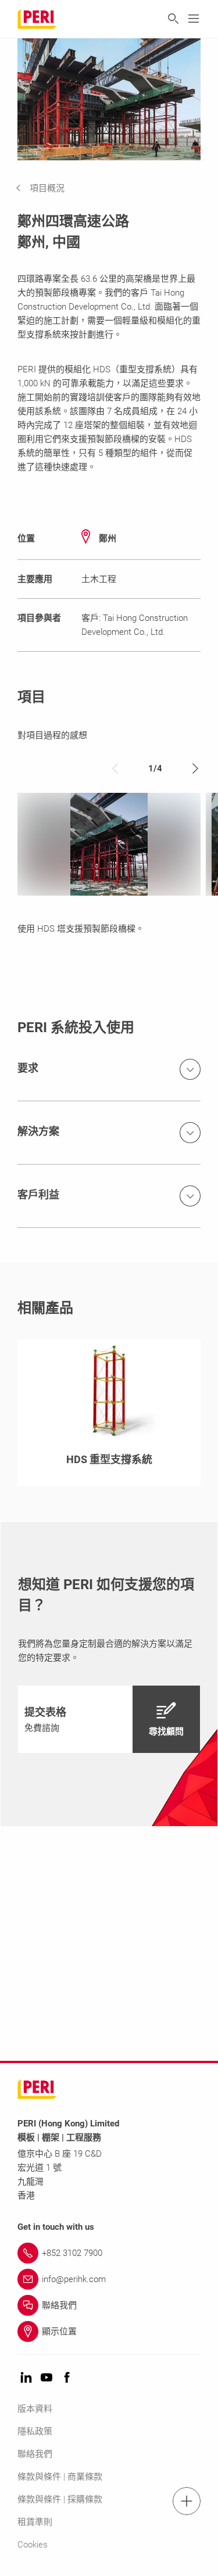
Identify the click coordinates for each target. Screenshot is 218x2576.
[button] (49, 188)
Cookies (33, 2545)
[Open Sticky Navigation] (187, 2501)
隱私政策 (35, 2431)
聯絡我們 (35, 2454)
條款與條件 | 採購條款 (60, 2499)
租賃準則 (35, 2522)
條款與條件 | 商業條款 (60, 2477)
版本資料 (35, 2409)
